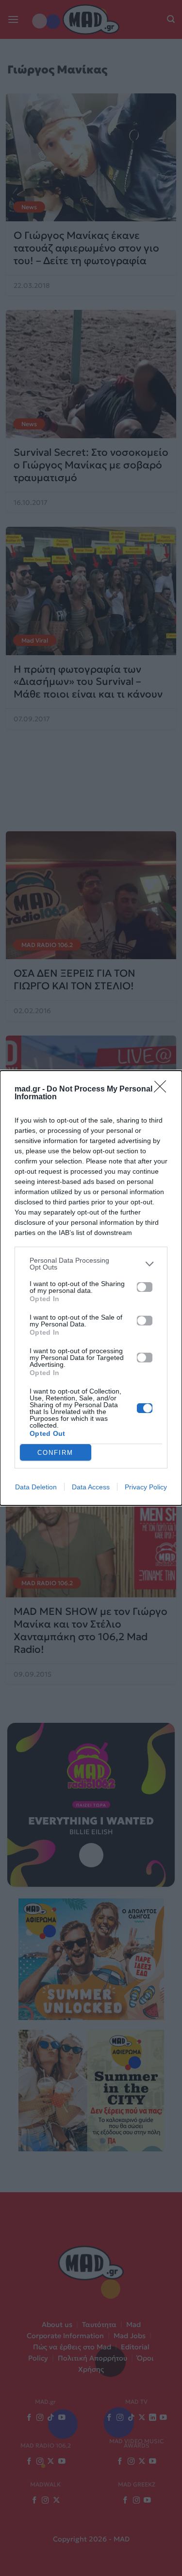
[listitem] (91, 1264)
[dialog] (91, 1288)
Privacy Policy (146, 1487)
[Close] (163, 1090)
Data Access (91, 1487)
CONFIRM (55, 1453)
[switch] (145, 1287)
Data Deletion (36, 1487)
